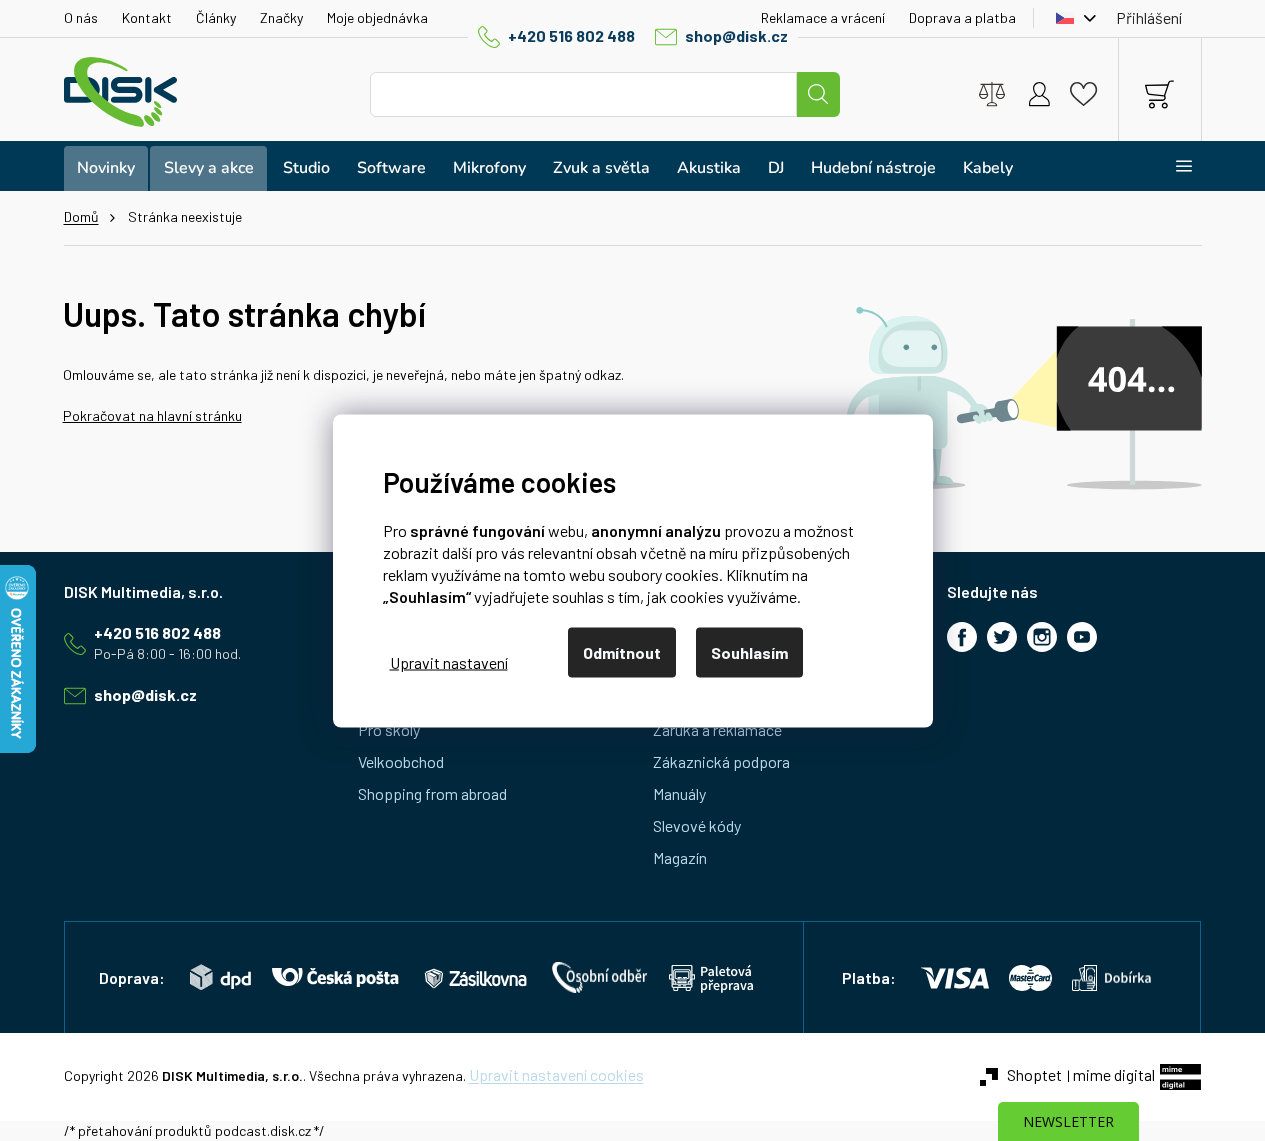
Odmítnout (622, 651)
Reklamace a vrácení (823, 17)
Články (216, 17)
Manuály (679, 793)
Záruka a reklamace (717, 729)
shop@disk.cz (736, 35)
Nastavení (449, 662)
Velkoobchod (401, 761)
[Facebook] (962, 637)
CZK (1071, 18)
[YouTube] (1082, 637)
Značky (281, 17)
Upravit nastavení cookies (556, 1074)
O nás (81, 17)
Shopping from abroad (432, 793)
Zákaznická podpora (721, 761)
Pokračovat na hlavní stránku (152, 415)
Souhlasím (749, 651)
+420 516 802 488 (571, 35)
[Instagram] (1042, 637)
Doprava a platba (962, 17)
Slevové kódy (697, 825)
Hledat (818, 94)
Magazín (680, 857)
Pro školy (389, 729)
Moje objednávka (377, 17)
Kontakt (147, 17)
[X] (1002, 637)
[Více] (1171, 166)
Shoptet (1034, 1074)
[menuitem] (106, 168)
